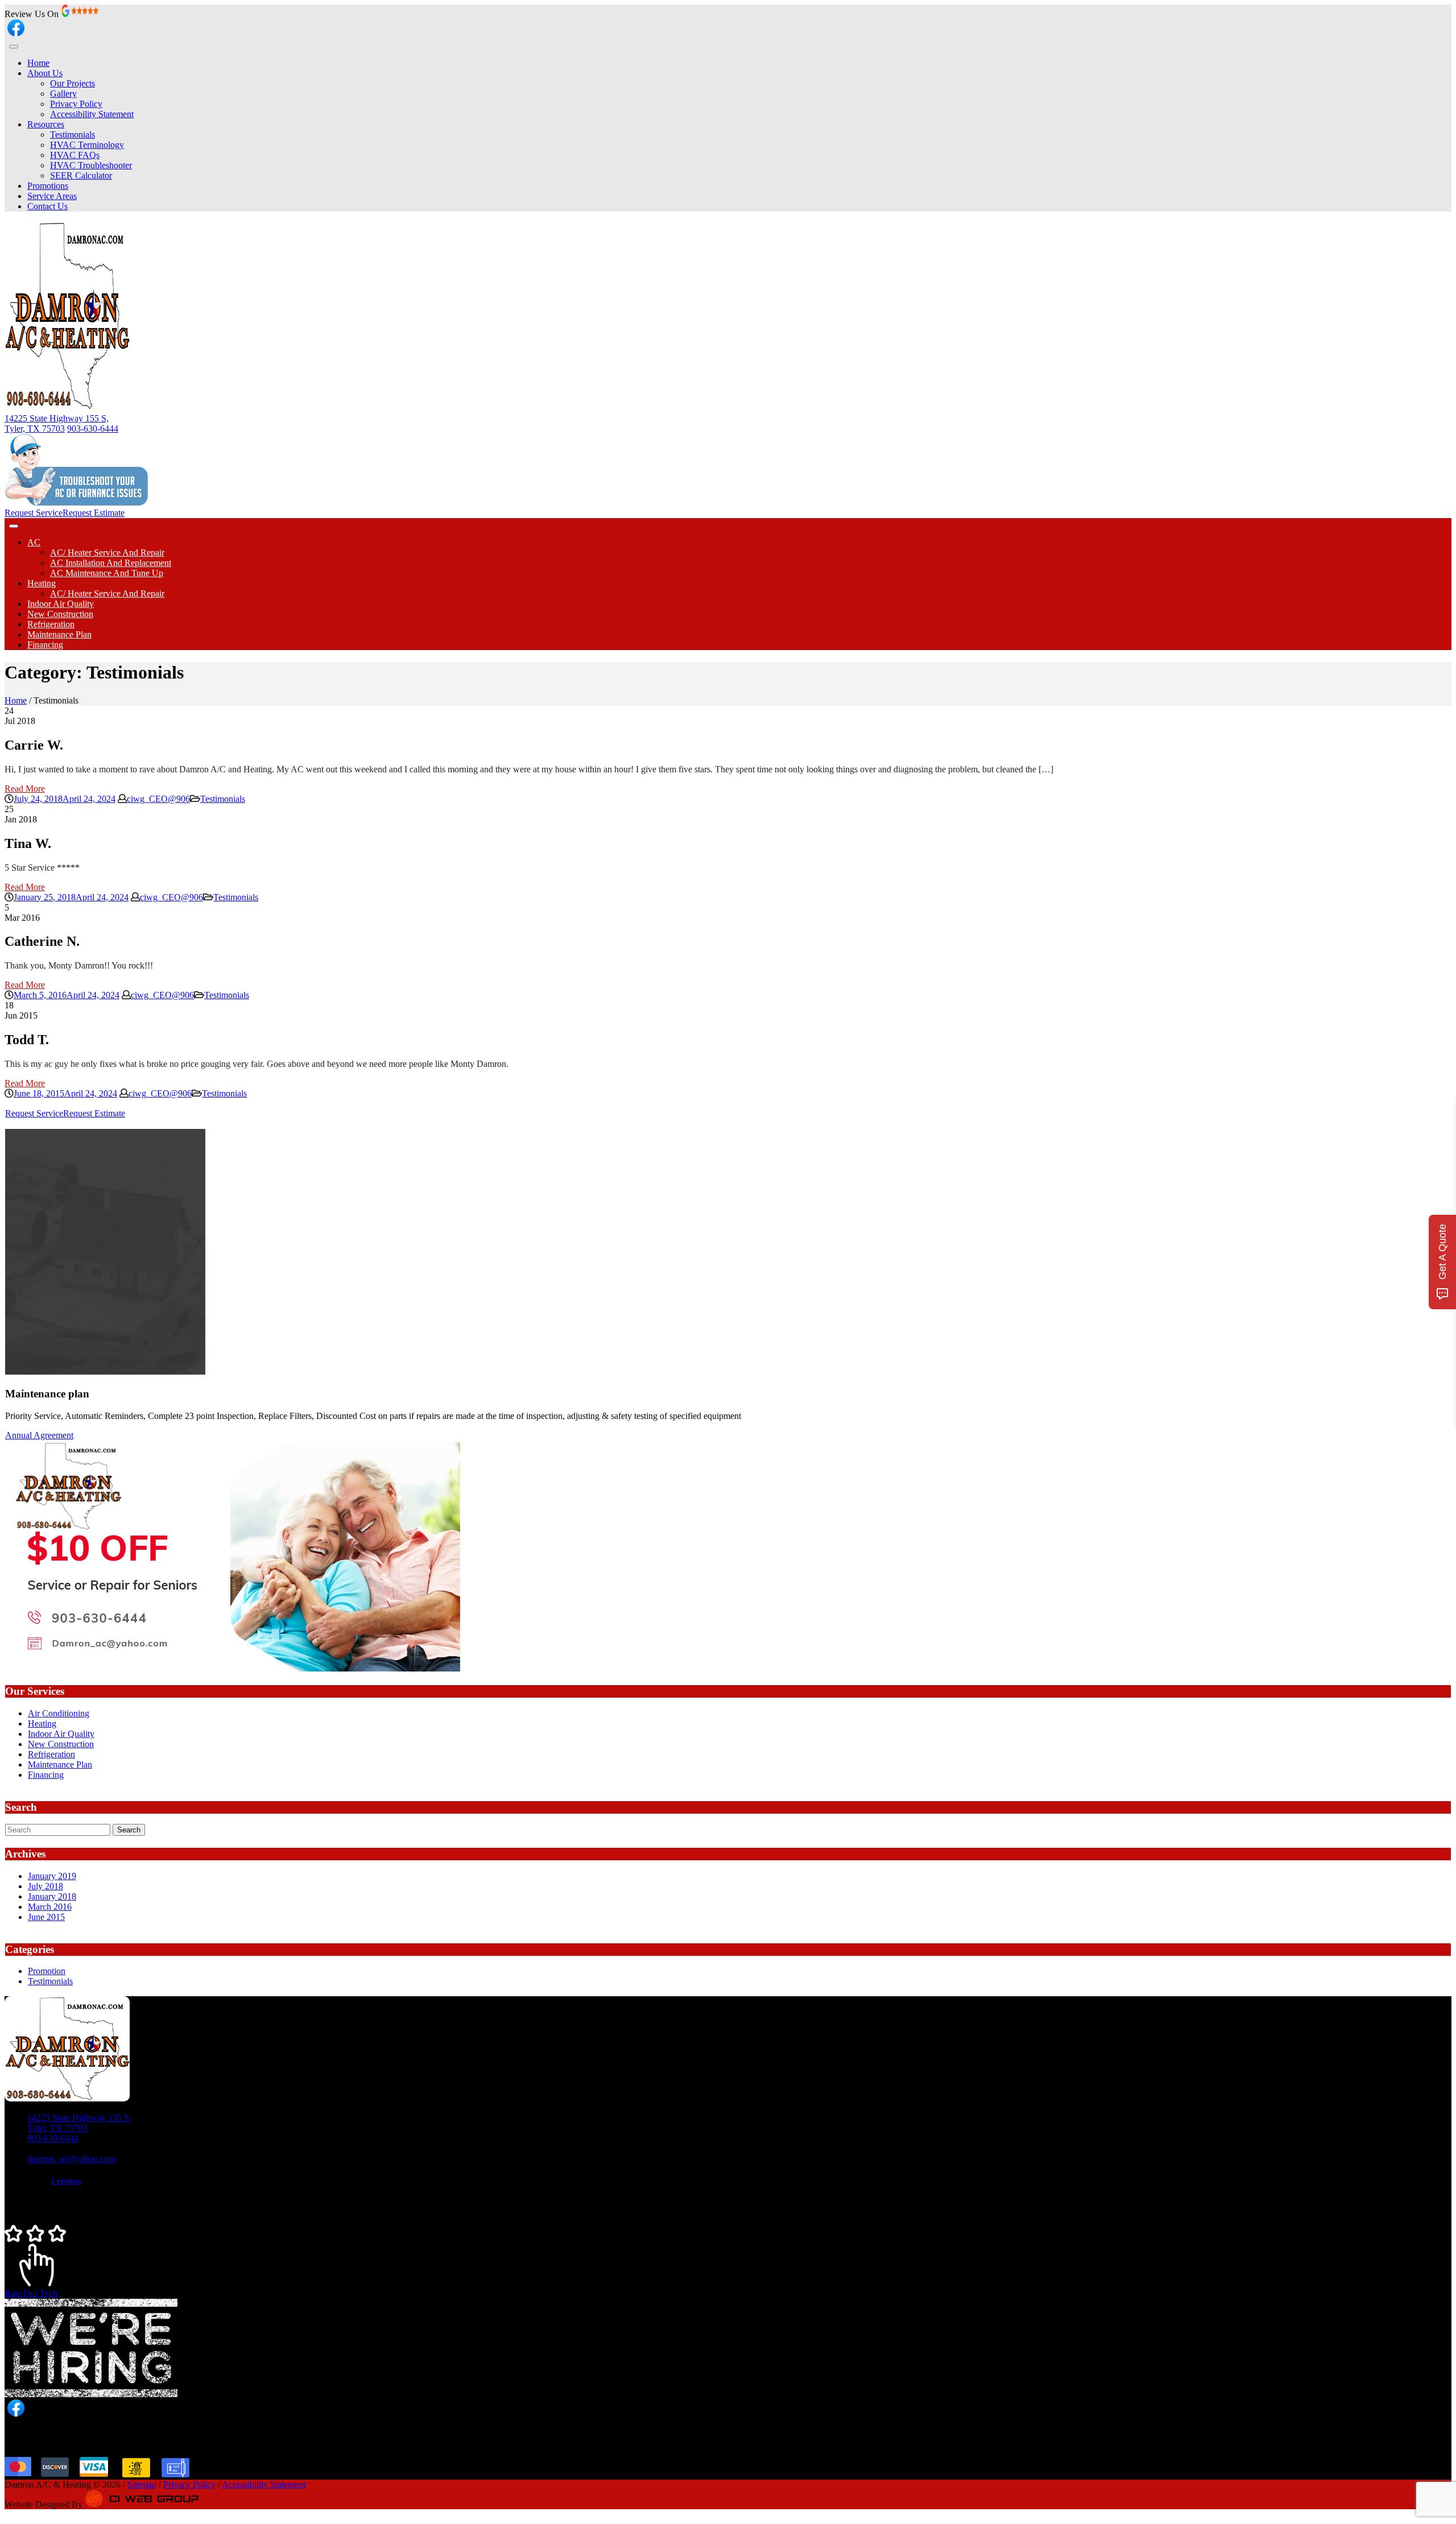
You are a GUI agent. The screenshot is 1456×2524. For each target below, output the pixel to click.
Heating (42, 583)
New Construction (60, 614)
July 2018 (45, 1886)
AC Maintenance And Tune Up (107, 573)
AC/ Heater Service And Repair (107, 553)
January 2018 (52, 1896)
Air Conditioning (59, 1713)
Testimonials (73, 135)
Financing (45, 645)
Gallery (63, 94)
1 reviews (66, 2181)
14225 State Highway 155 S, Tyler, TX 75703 (57, 423)
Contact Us (47, 206)
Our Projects (73, 83)
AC (34, 542)
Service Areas (52, 196)
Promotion (47, 1971)
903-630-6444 (93, 429)
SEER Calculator (81, 175)
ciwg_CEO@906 (158, 799)
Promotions (48, 186)
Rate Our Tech (31, 2293)
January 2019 (52, 1876)
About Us (45, 73)
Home (38, 63)
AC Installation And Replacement (111, 563)
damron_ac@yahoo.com (71, 2159)
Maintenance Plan (59, 634)
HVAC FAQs (75, 155)
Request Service (34, 513)
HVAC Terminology (87, 145)
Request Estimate (94, 513)
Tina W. (28, 843)
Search (129, 1830)
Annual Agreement (39, 1435)
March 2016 (50, 1907)
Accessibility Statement (92, 114)
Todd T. (27, 1040)
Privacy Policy (76, 104)
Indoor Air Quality (61, 604)
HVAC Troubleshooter (91, 165)
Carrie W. (34, 745)
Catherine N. (42, 941)
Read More (25, 789)
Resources (46, 124)
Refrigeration (51, 624)
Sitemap (142, 2484)
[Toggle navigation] (14, 47)
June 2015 (46, 1917)
